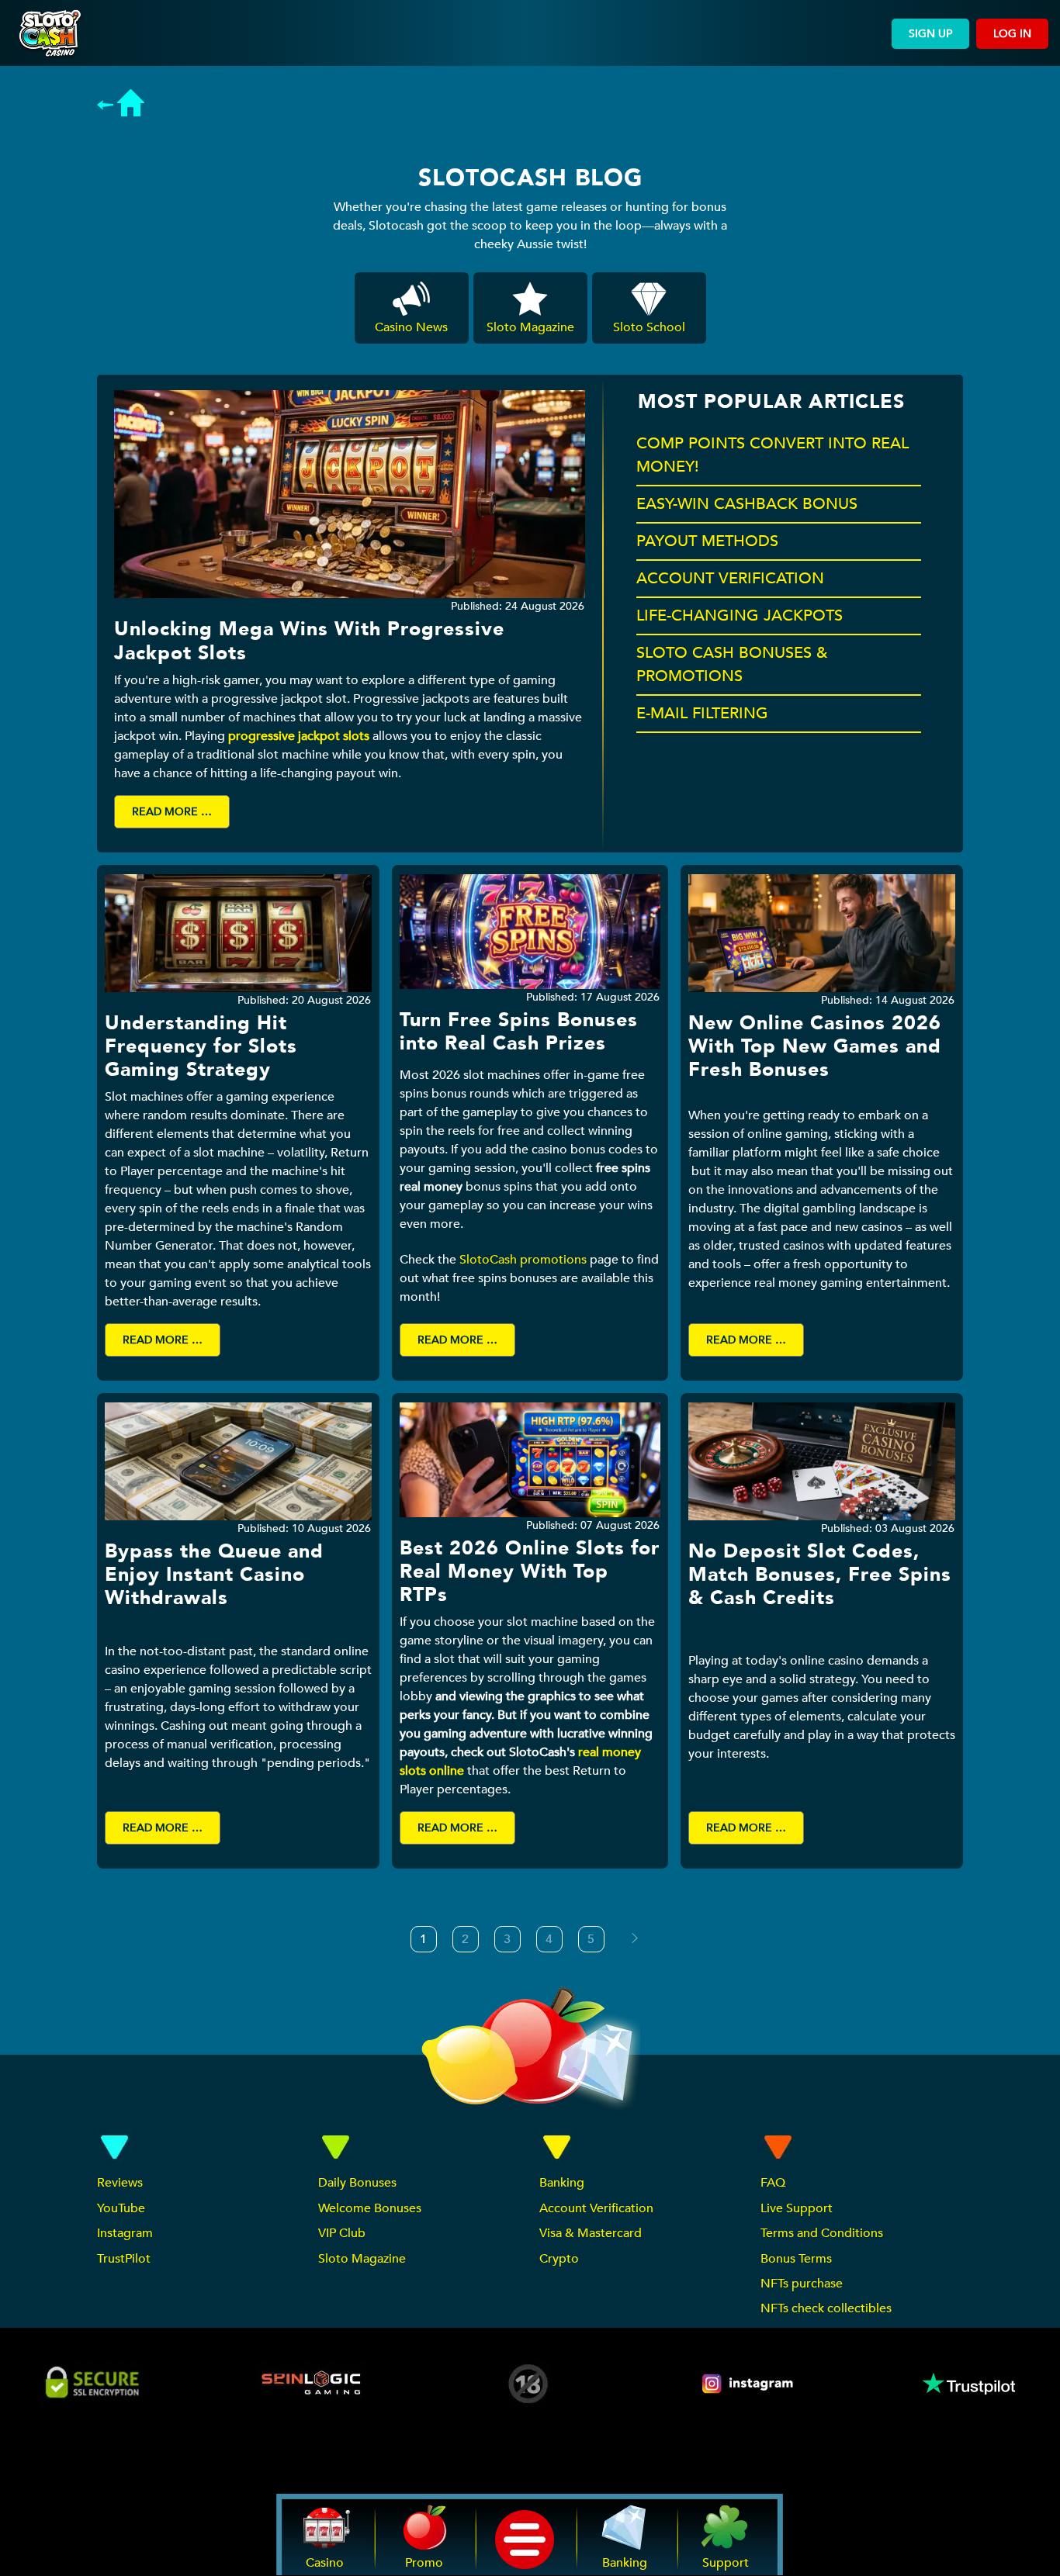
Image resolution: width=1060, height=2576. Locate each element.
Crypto (559, 2259)
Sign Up (930, 34)
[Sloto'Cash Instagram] (749, 2384)
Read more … (172, 812)
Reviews (120, 2183)
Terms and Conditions (822, 2233)
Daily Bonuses (357, 2183)
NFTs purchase (802, 2284)
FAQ (773, 2183)
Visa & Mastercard (591, 2233)
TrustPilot (124, 2259)
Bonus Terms (796, 2259)
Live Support (797, 2208)
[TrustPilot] (968, 2384)
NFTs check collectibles (826, 2308)
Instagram (125, 2233)
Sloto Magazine (362, 2259)
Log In (1012, 34)
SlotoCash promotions (523, 1260)
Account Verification (596, 2208)
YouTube (121, 2208)
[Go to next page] (635, 1938)
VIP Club (342, 2233)
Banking (562, 2183)
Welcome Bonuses (370, 2208)
